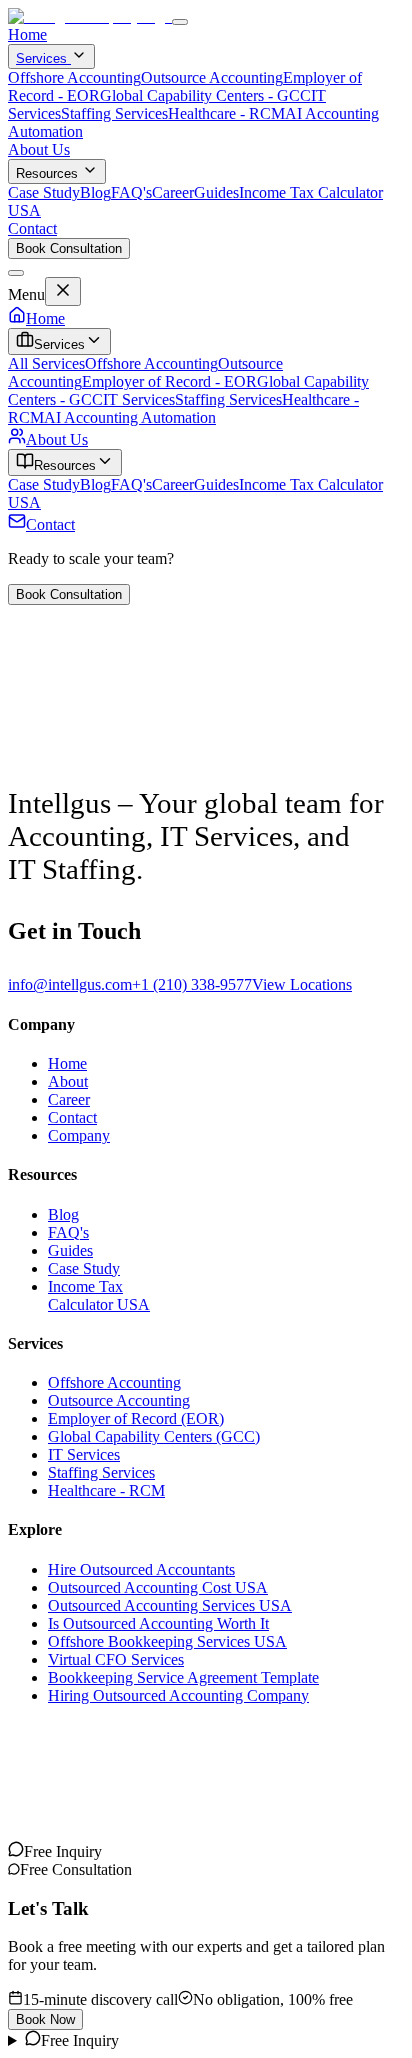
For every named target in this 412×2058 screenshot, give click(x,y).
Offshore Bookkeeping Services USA (167, 1641)
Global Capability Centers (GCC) (154, 1436)
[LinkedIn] (48, 1851)
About (68, 1081)
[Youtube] (32, 1851)
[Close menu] (16, 273)
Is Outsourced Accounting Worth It (158, 1623)
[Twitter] (64, 1851)
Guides (216, 192)
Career (173, 192)
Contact (32, 228)
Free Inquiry (80, 2040)
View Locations (302, 984)
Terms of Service (156, 1792)
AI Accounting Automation (130, 417)
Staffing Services (114, 113)
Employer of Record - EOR (169, 381)
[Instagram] (16, 1851)
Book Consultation (69, 248)
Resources (47, 173)
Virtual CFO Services (116, 1659)
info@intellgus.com (70, 984)
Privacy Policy (54, 1792)
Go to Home (47, 768)
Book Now (45, 2019)
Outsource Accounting (212, 77)
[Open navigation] (180, 22)
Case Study (44, 192)
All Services (46, 363)
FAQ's (131, 192)
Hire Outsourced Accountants (141, 1569)
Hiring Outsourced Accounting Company (178, 1695)
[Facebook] (80, 1851)
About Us (39, 149)
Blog (95, 192)
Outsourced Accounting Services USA (170, 1605)
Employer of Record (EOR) (136, 1418)
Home (27, 34)
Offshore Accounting (74, 77)
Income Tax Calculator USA (99, 1295)
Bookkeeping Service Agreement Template (183, 1677)
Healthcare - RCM (226, 113)
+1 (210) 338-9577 (192, 984)
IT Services (139, 399)
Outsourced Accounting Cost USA (158, 1587)
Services (43, 58)
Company (79, 1135)
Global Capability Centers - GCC (205, 95)
